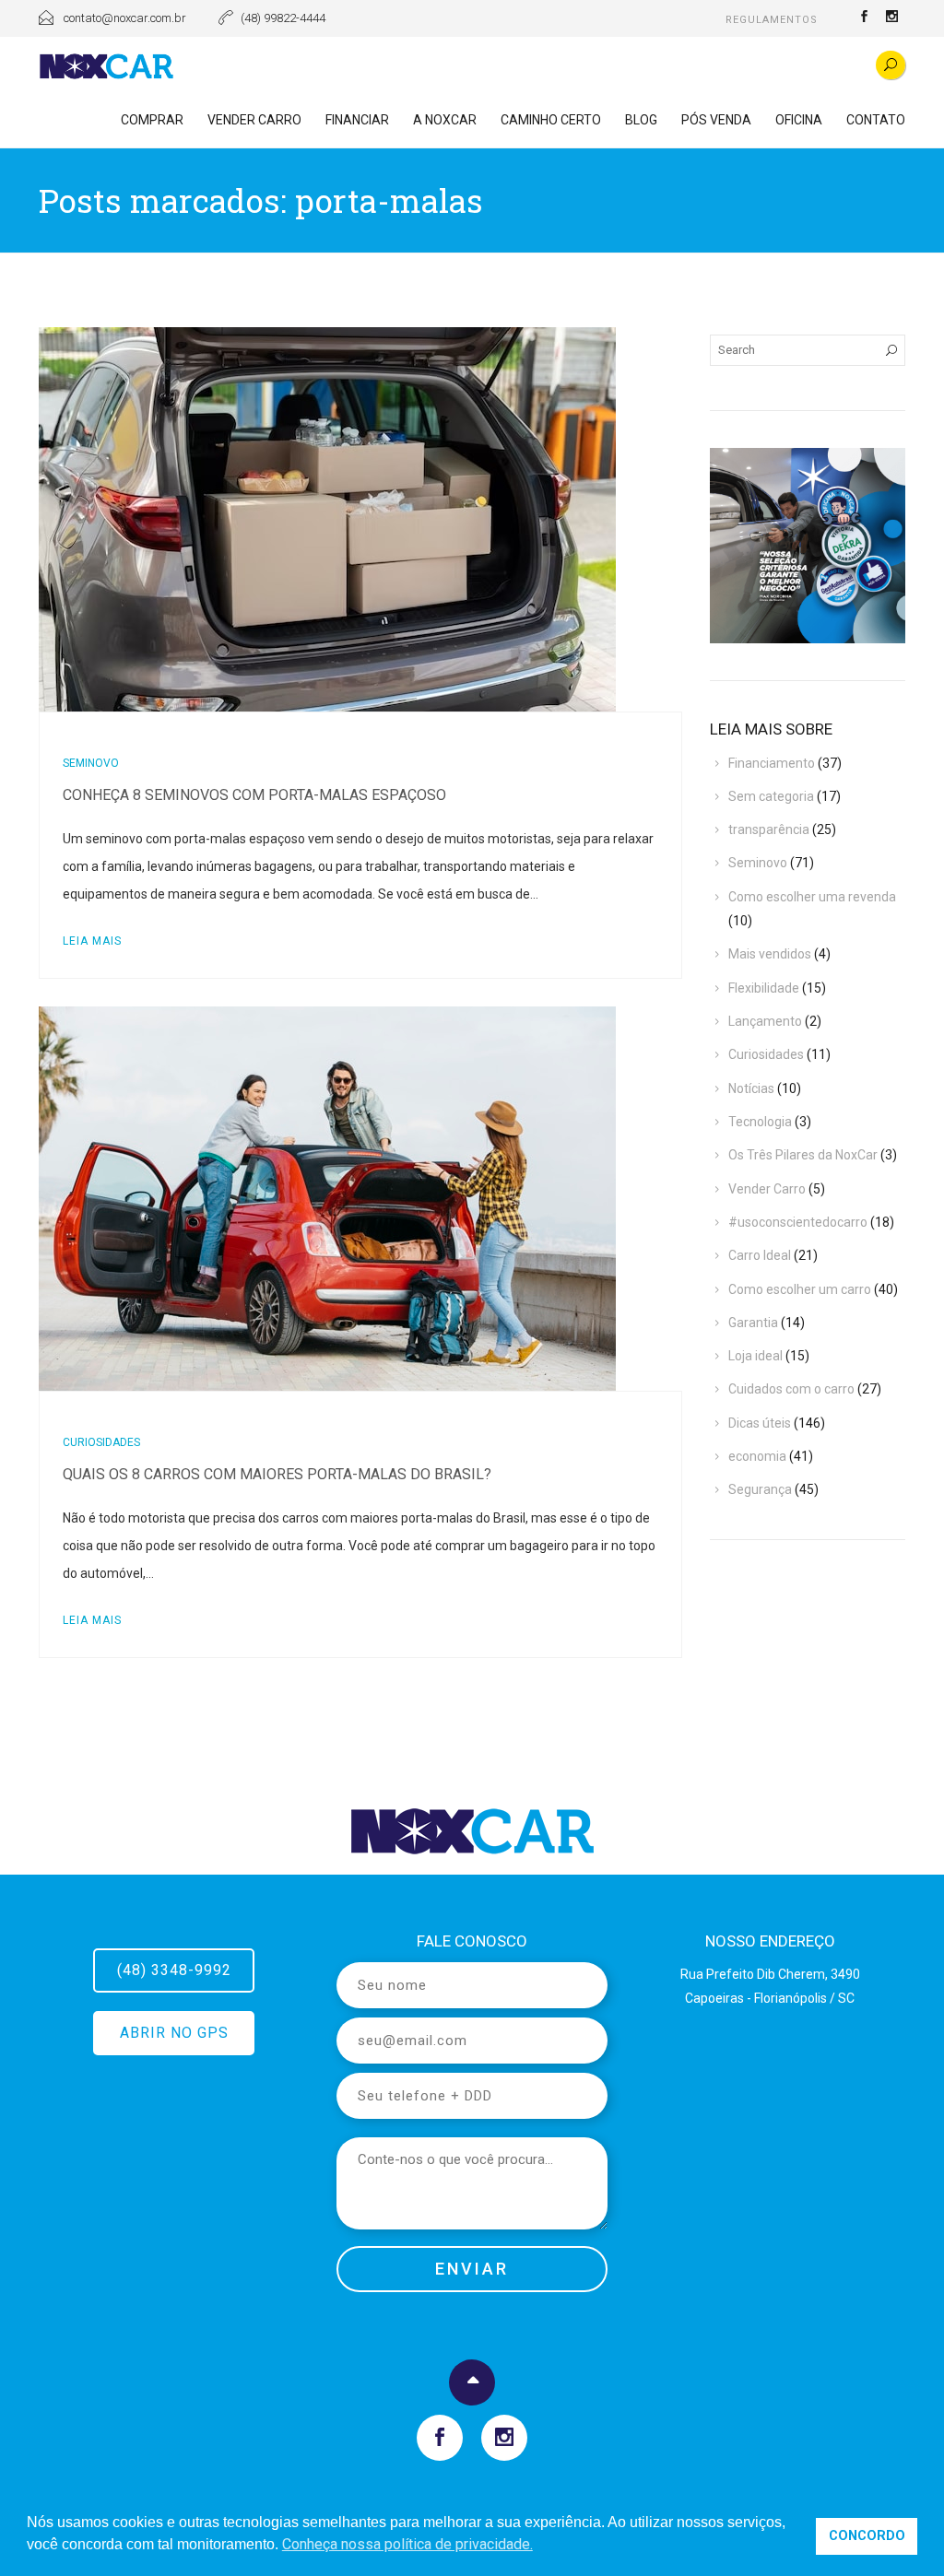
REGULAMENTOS (772, 20)
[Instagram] (891, 18)
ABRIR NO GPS (174, 2033)
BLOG (641, 120)
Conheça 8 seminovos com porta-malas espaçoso (254, 795)
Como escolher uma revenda (812, 897)
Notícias (751, 1088)
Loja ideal (755, 1356)
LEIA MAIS (92, 941)
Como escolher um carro (800, 1289)
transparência (769, 829)
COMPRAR (152, 120)
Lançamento (765, 1021)
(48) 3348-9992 (174, 1970)
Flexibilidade (764, 988)
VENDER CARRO (254, 120)
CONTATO (876, 120)
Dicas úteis (760, 1423)
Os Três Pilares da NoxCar (803, 1155)
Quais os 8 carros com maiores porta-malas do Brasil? (277, 1474)
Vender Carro (767, 1189)
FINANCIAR (357, 120)
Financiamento (772, 763)
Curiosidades (101, 1442)
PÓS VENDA (716, 120)
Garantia (753, 1323)
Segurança (760, 1489)
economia (757, 1456)
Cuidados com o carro (791, 1389)
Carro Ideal (760, 1255)
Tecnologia (760, 1122)
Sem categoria (771, 796)
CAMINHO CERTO (551, 120)
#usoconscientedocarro (798, 1222)
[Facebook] (864, 18)
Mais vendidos (770, 954)
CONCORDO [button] (867, 2536)
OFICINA (799, 120)
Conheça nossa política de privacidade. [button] (407, 2544)
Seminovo (91, 763)
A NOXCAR (445, 120)
